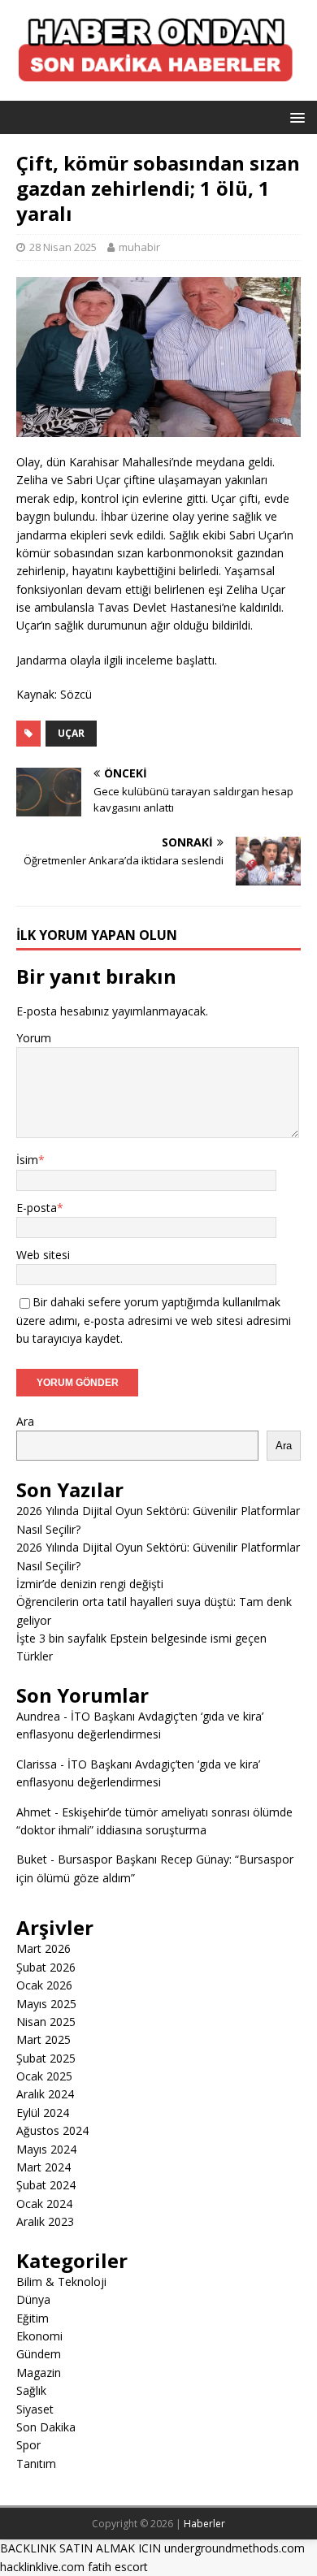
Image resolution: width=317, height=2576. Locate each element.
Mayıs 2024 (46, 2149)
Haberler (204, 2524)
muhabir (139, 247)
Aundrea (38, 1716)
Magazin (39, 2373)
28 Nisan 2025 (63, 247)
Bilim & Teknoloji (61, 2282)
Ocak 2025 (44, 2076)
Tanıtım (36, 2463)
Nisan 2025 (46, 2022)
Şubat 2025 (46, 2058)
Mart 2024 (43, 2167)
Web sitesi (43, 1255)
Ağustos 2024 (52, 2130)
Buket (32, 1859)
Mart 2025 (43, 2039)
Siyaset (35, 2409)
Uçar (71, 733)
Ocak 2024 (44, 2204)
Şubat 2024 (46, 2185)
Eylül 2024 (43, 2113)
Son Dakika (46, 2427)
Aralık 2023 (45, 2221)
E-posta (37, 1208)
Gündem (39, 2354)
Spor (28, 2445)
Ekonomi (39, 2336)
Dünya (33, 2299)
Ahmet (34, 1812)
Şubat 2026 (46, 1967)
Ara (25, 1421)
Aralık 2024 (45, 2094)
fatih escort (118, 2567)
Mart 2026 (43, 1948)
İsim (27, 1160)
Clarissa (37, 1764)
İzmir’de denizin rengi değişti (90, 1584)
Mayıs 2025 (46, 2004)
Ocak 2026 (44, 1985)
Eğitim (33, 2318)
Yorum (34, 1038)
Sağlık (31, 2390)
